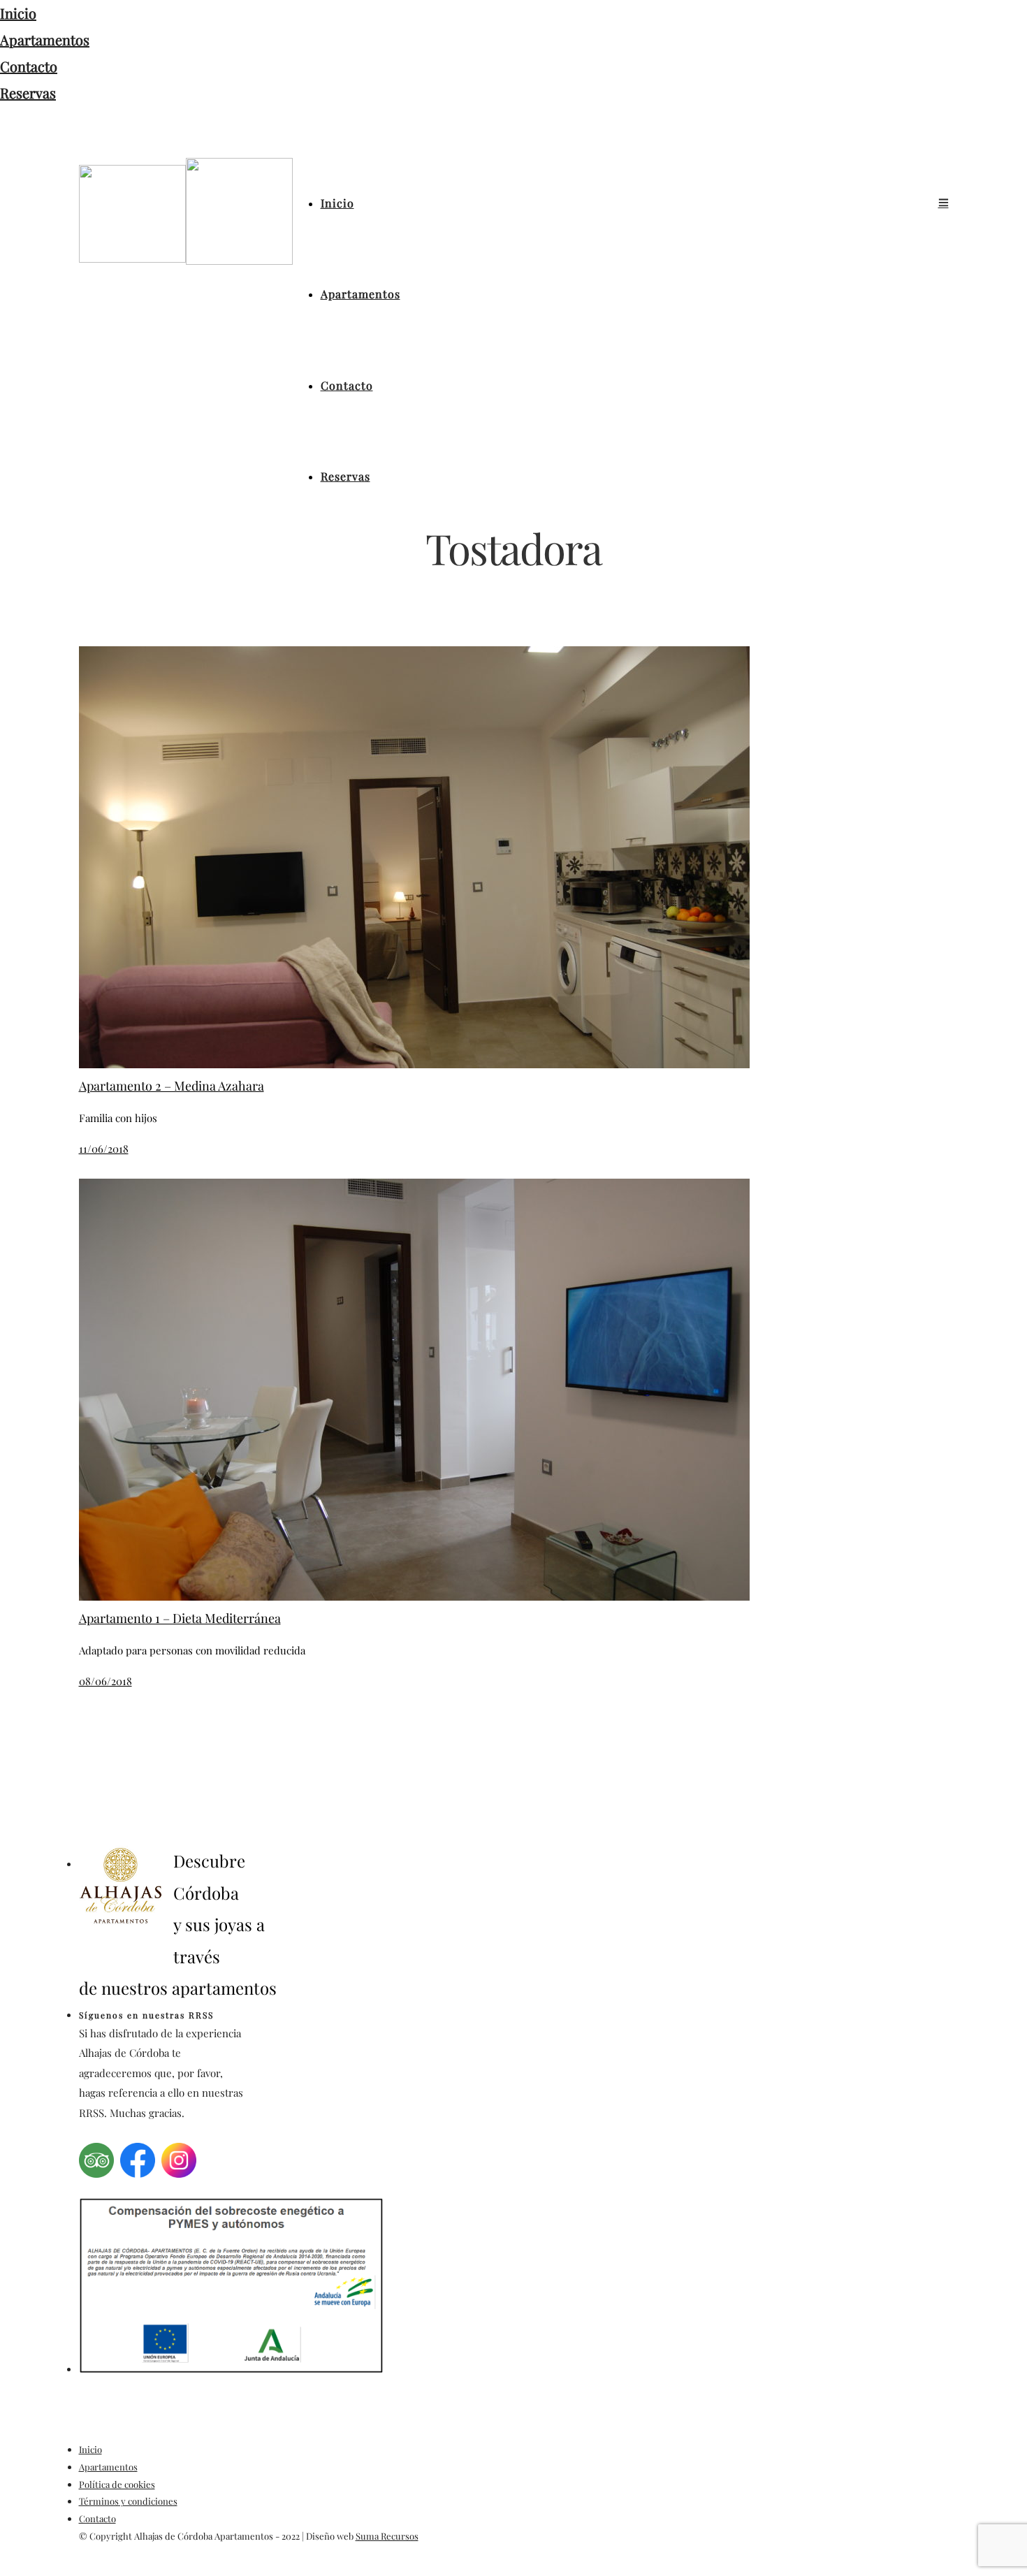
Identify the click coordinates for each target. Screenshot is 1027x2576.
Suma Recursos (387, 2536)
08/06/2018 (105, 1681)
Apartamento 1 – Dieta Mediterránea (180, 1618)
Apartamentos (45, 39)
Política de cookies (117, 2484)
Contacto (29, 66)
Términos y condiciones (128, 2501)
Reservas (28, 93)
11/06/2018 (104, 1149)
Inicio (18, 13)
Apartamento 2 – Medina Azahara (172, 1086)
